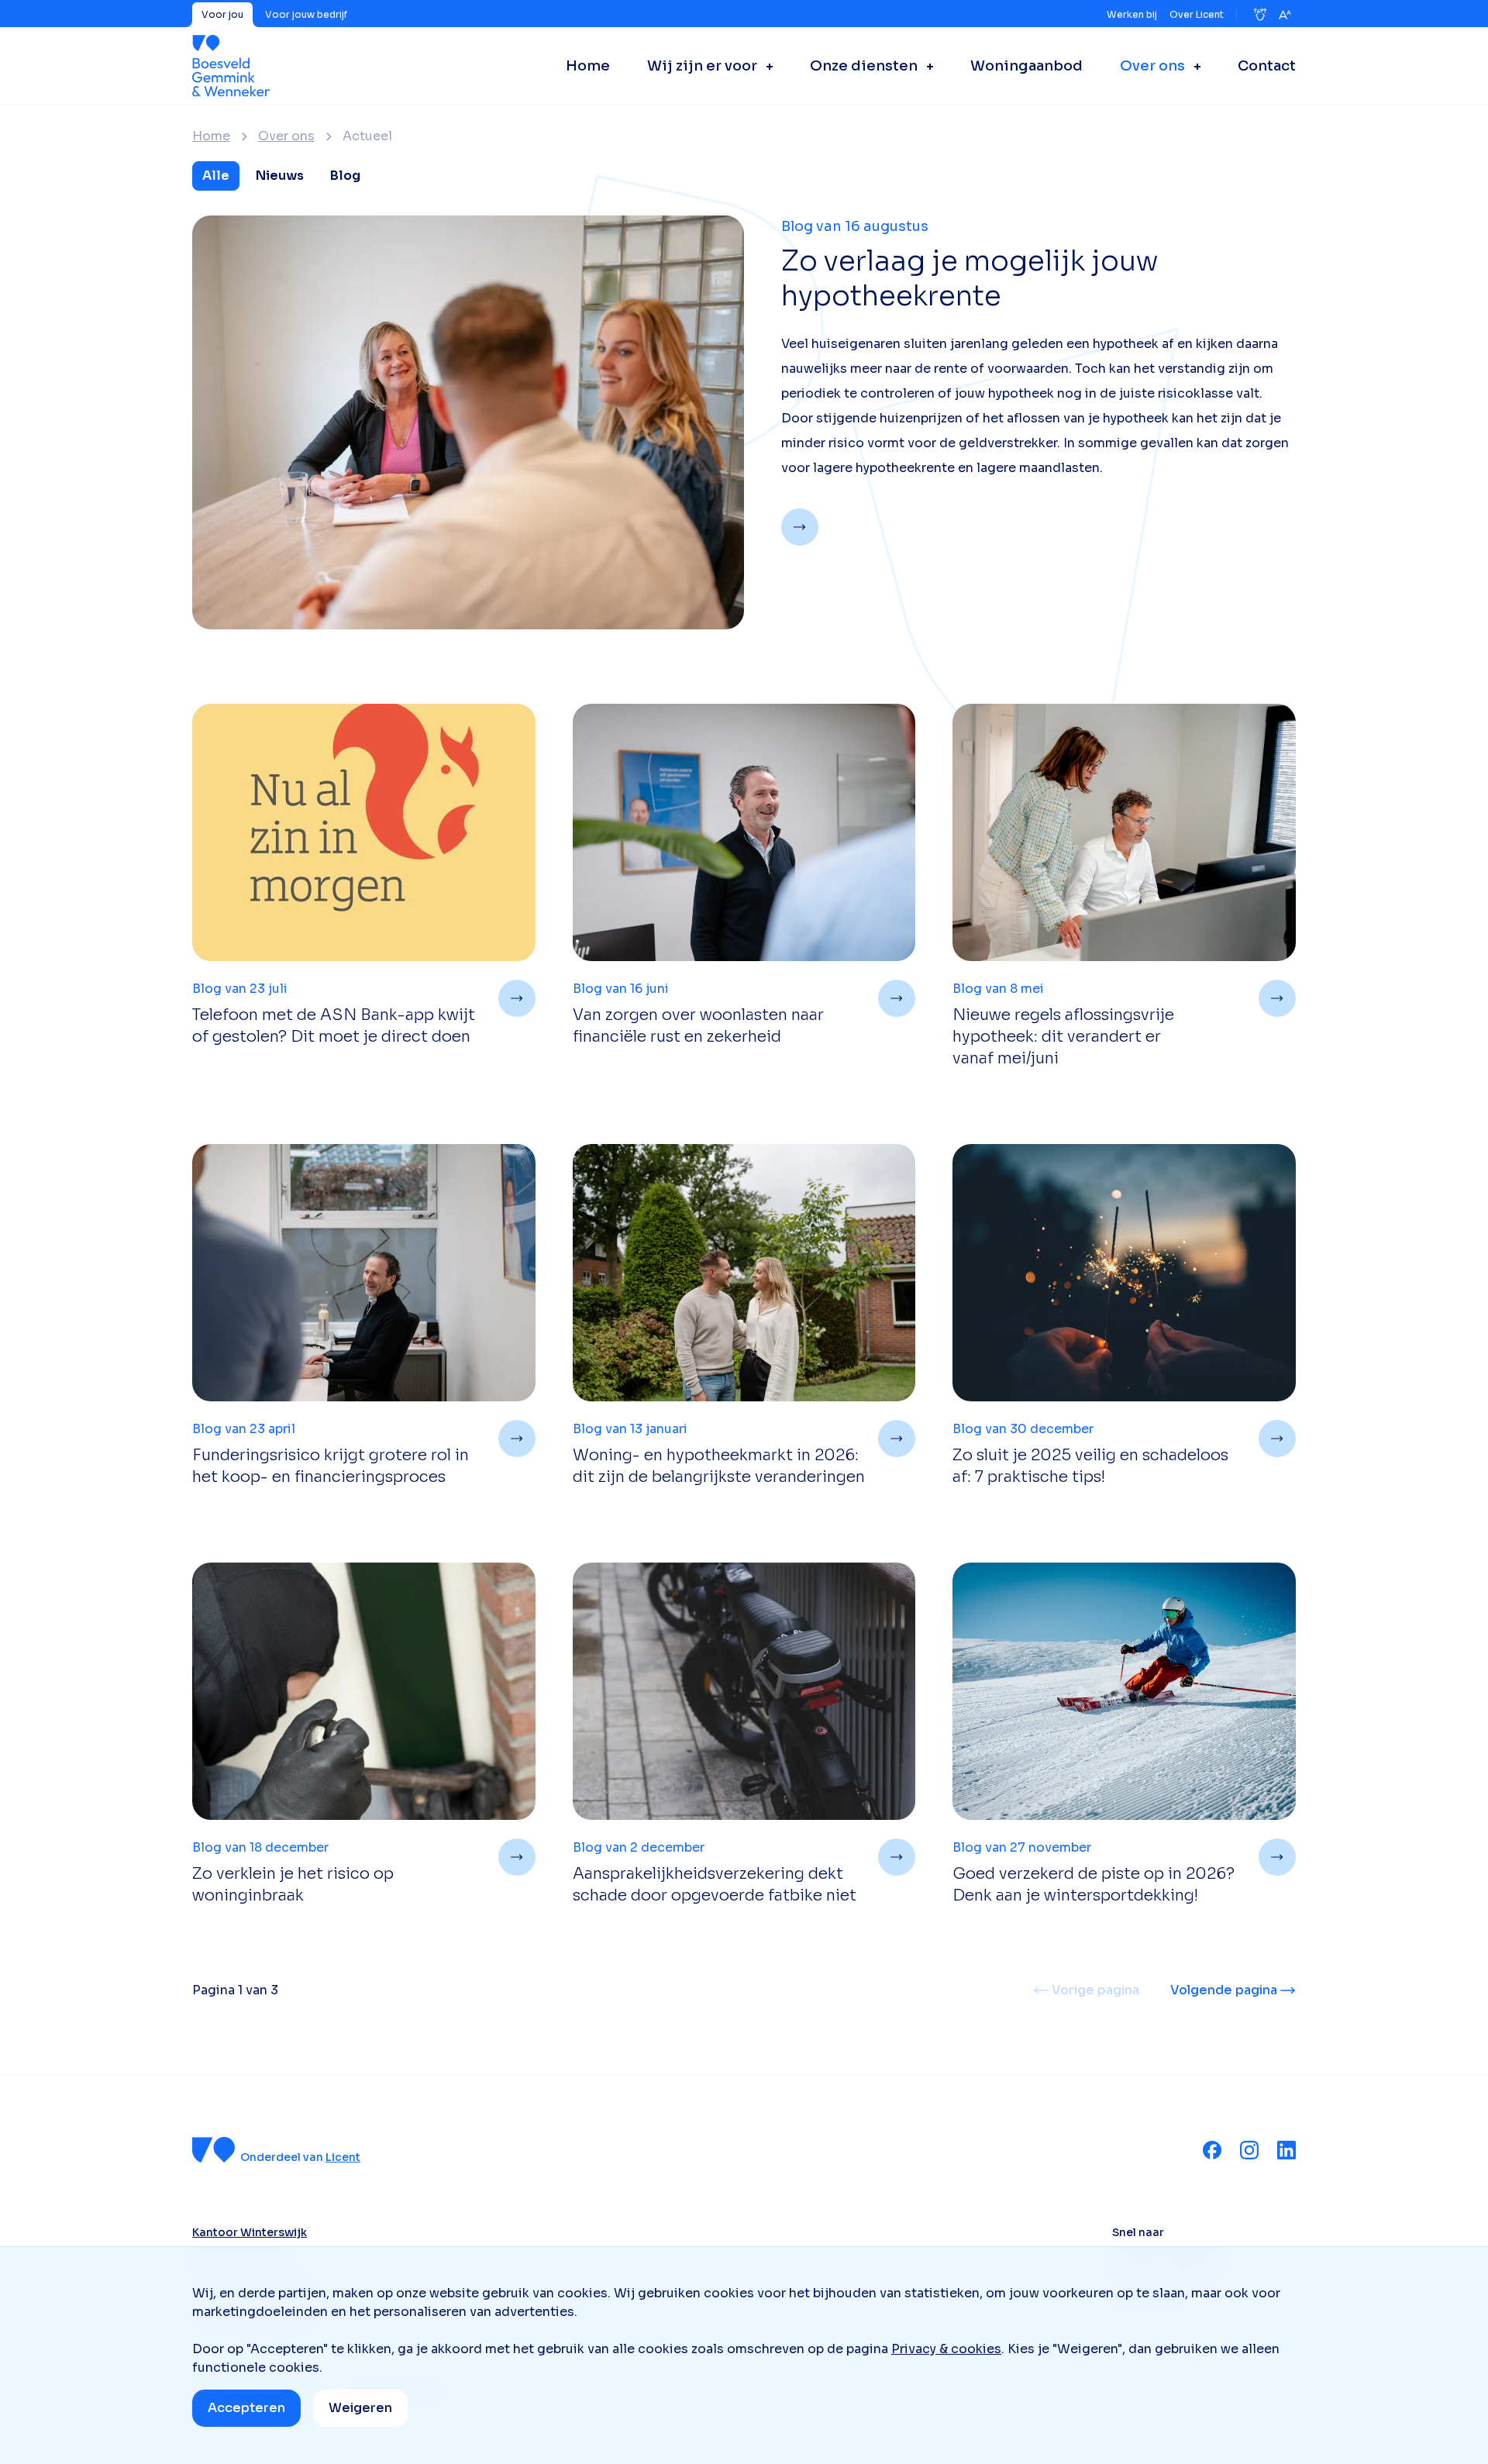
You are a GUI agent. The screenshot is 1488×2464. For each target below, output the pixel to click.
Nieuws (280, 176)
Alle (216, 176)
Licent (343, 2157)
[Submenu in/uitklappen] (765, 66)
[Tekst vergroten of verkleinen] (1285, 15)
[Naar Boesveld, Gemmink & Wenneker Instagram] (1249, 2150)
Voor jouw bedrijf (306, 14)
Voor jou (222, 14)
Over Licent (1197, 14)
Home (211, 136)
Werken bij (1132, 14)
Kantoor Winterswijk (250, 2232)
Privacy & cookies (946, 2349)
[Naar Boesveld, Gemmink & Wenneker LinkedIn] (1286, 2150)
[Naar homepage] (231, 66)
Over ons (286, 136)
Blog (345, 176)
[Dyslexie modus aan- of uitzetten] (1260, 15)
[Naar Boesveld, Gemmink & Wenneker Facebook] (1212, 2150)
